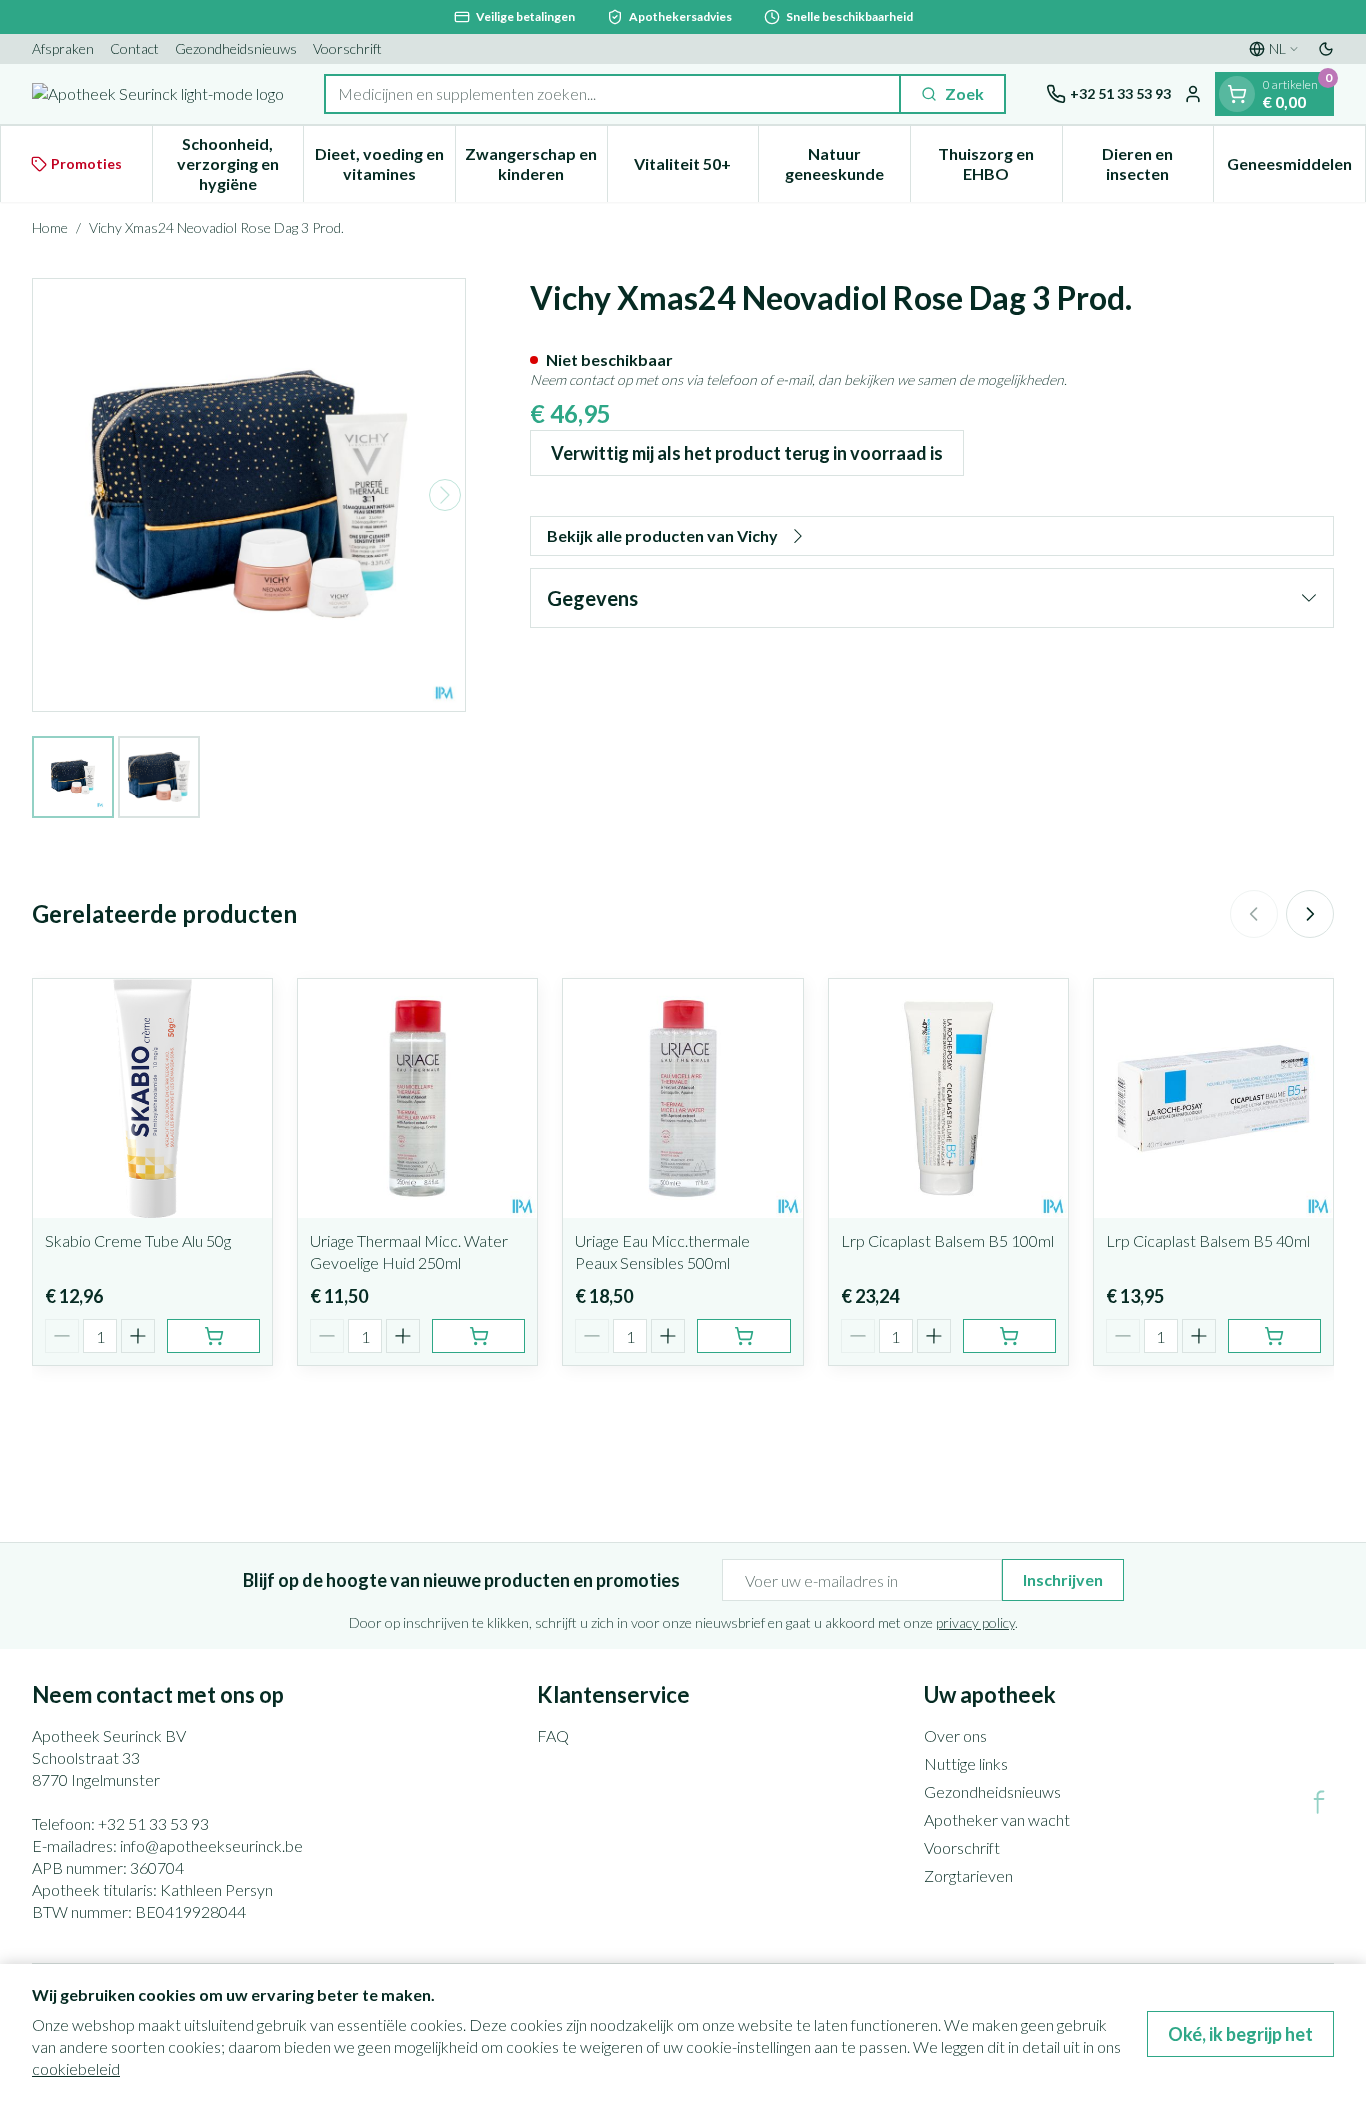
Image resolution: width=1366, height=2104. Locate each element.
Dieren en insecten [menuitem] (1157, 163)
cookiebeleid (76, 2068)
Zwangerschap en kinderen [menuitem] (535, 163)
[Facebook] (1319, 1802)
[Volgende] (445, 495)
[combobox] (612, 94)
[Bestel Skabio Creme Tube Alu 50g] (213, 1336)
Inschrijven (1063, 1579)
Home (50, 227)
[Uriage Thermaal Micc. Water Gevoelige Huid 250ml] (417, 1098)
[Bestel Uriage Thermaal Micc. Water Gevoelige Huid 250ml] (478, 1336)
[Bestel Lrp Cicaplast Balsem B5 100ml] (1009, 1336)
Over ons (955, 1735)
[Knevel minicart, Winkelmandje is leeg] (1237, 94)
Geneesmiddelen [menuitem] (1296, 168)
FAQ (553, 1735)
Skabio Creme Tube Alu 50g (138, 1240)
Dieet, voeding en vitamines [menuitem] (385, 163)
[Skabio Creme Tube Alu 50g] (152, 1098)
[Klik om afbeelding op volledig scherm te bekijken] (249, 495)
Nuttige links (966, 1763)
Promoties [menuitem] (86, 163)
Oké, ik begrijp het (1240, 2034)
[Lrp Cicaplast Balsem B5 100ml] (948, 1098)
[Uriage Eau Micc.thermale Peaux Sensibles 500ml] (682, 1098)
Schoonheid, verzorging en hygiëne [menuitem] (240, 163)
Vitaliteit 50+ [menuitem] (696, 168)
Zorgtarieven (968, 1875)
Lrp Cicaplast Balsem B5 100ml (947, 1240)
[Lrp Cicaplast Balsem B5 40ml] (1213, 1098)
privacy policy (975, 1622)
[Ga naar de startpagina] (158, 94)
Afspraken (63, 48)
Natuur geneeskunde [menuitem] (847, 163)
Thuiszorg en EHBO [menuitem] (999, 163)
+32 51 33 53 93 (153, 1823)
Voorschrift (347, 48)
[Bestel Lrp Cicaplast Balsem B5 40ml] (1274, 1336)
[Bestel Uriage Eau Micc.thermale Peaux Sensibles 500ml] (743, 1336)
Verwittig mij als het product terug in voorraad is (747, 453)
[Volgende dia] (1310, 914)
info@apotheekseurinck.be (211, 1845)
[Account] (1193, 94)
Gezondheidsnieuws (236, 48)
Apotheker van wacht (997, 1819)
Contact (134, 48)
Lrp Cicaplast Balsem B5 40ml (1208, 1240)
